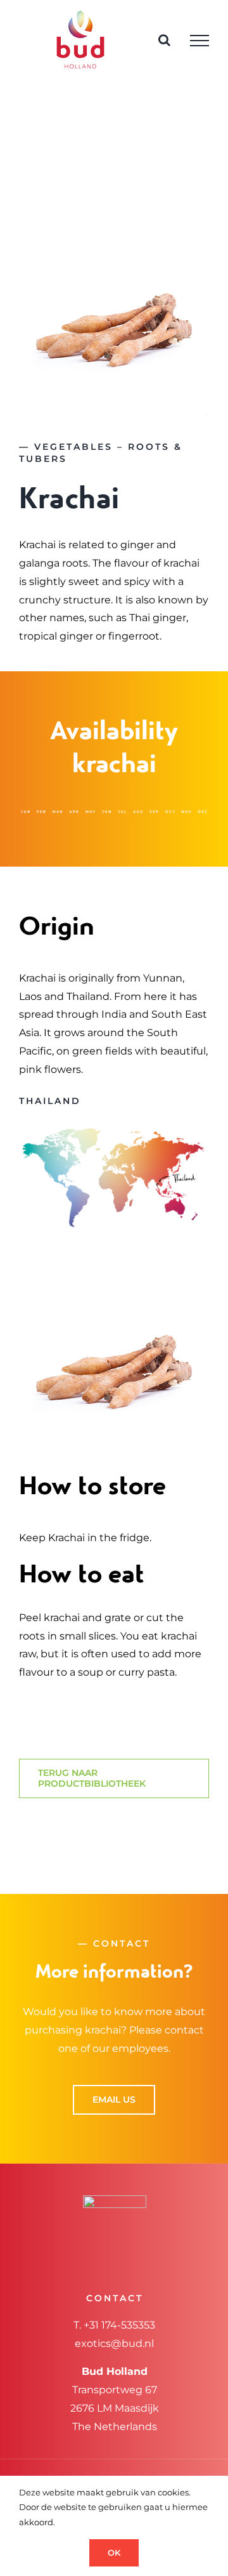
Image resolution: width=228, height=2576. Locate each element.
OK (114, 2553)
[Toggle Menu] (199, 41)
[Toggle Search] (164, 40)
